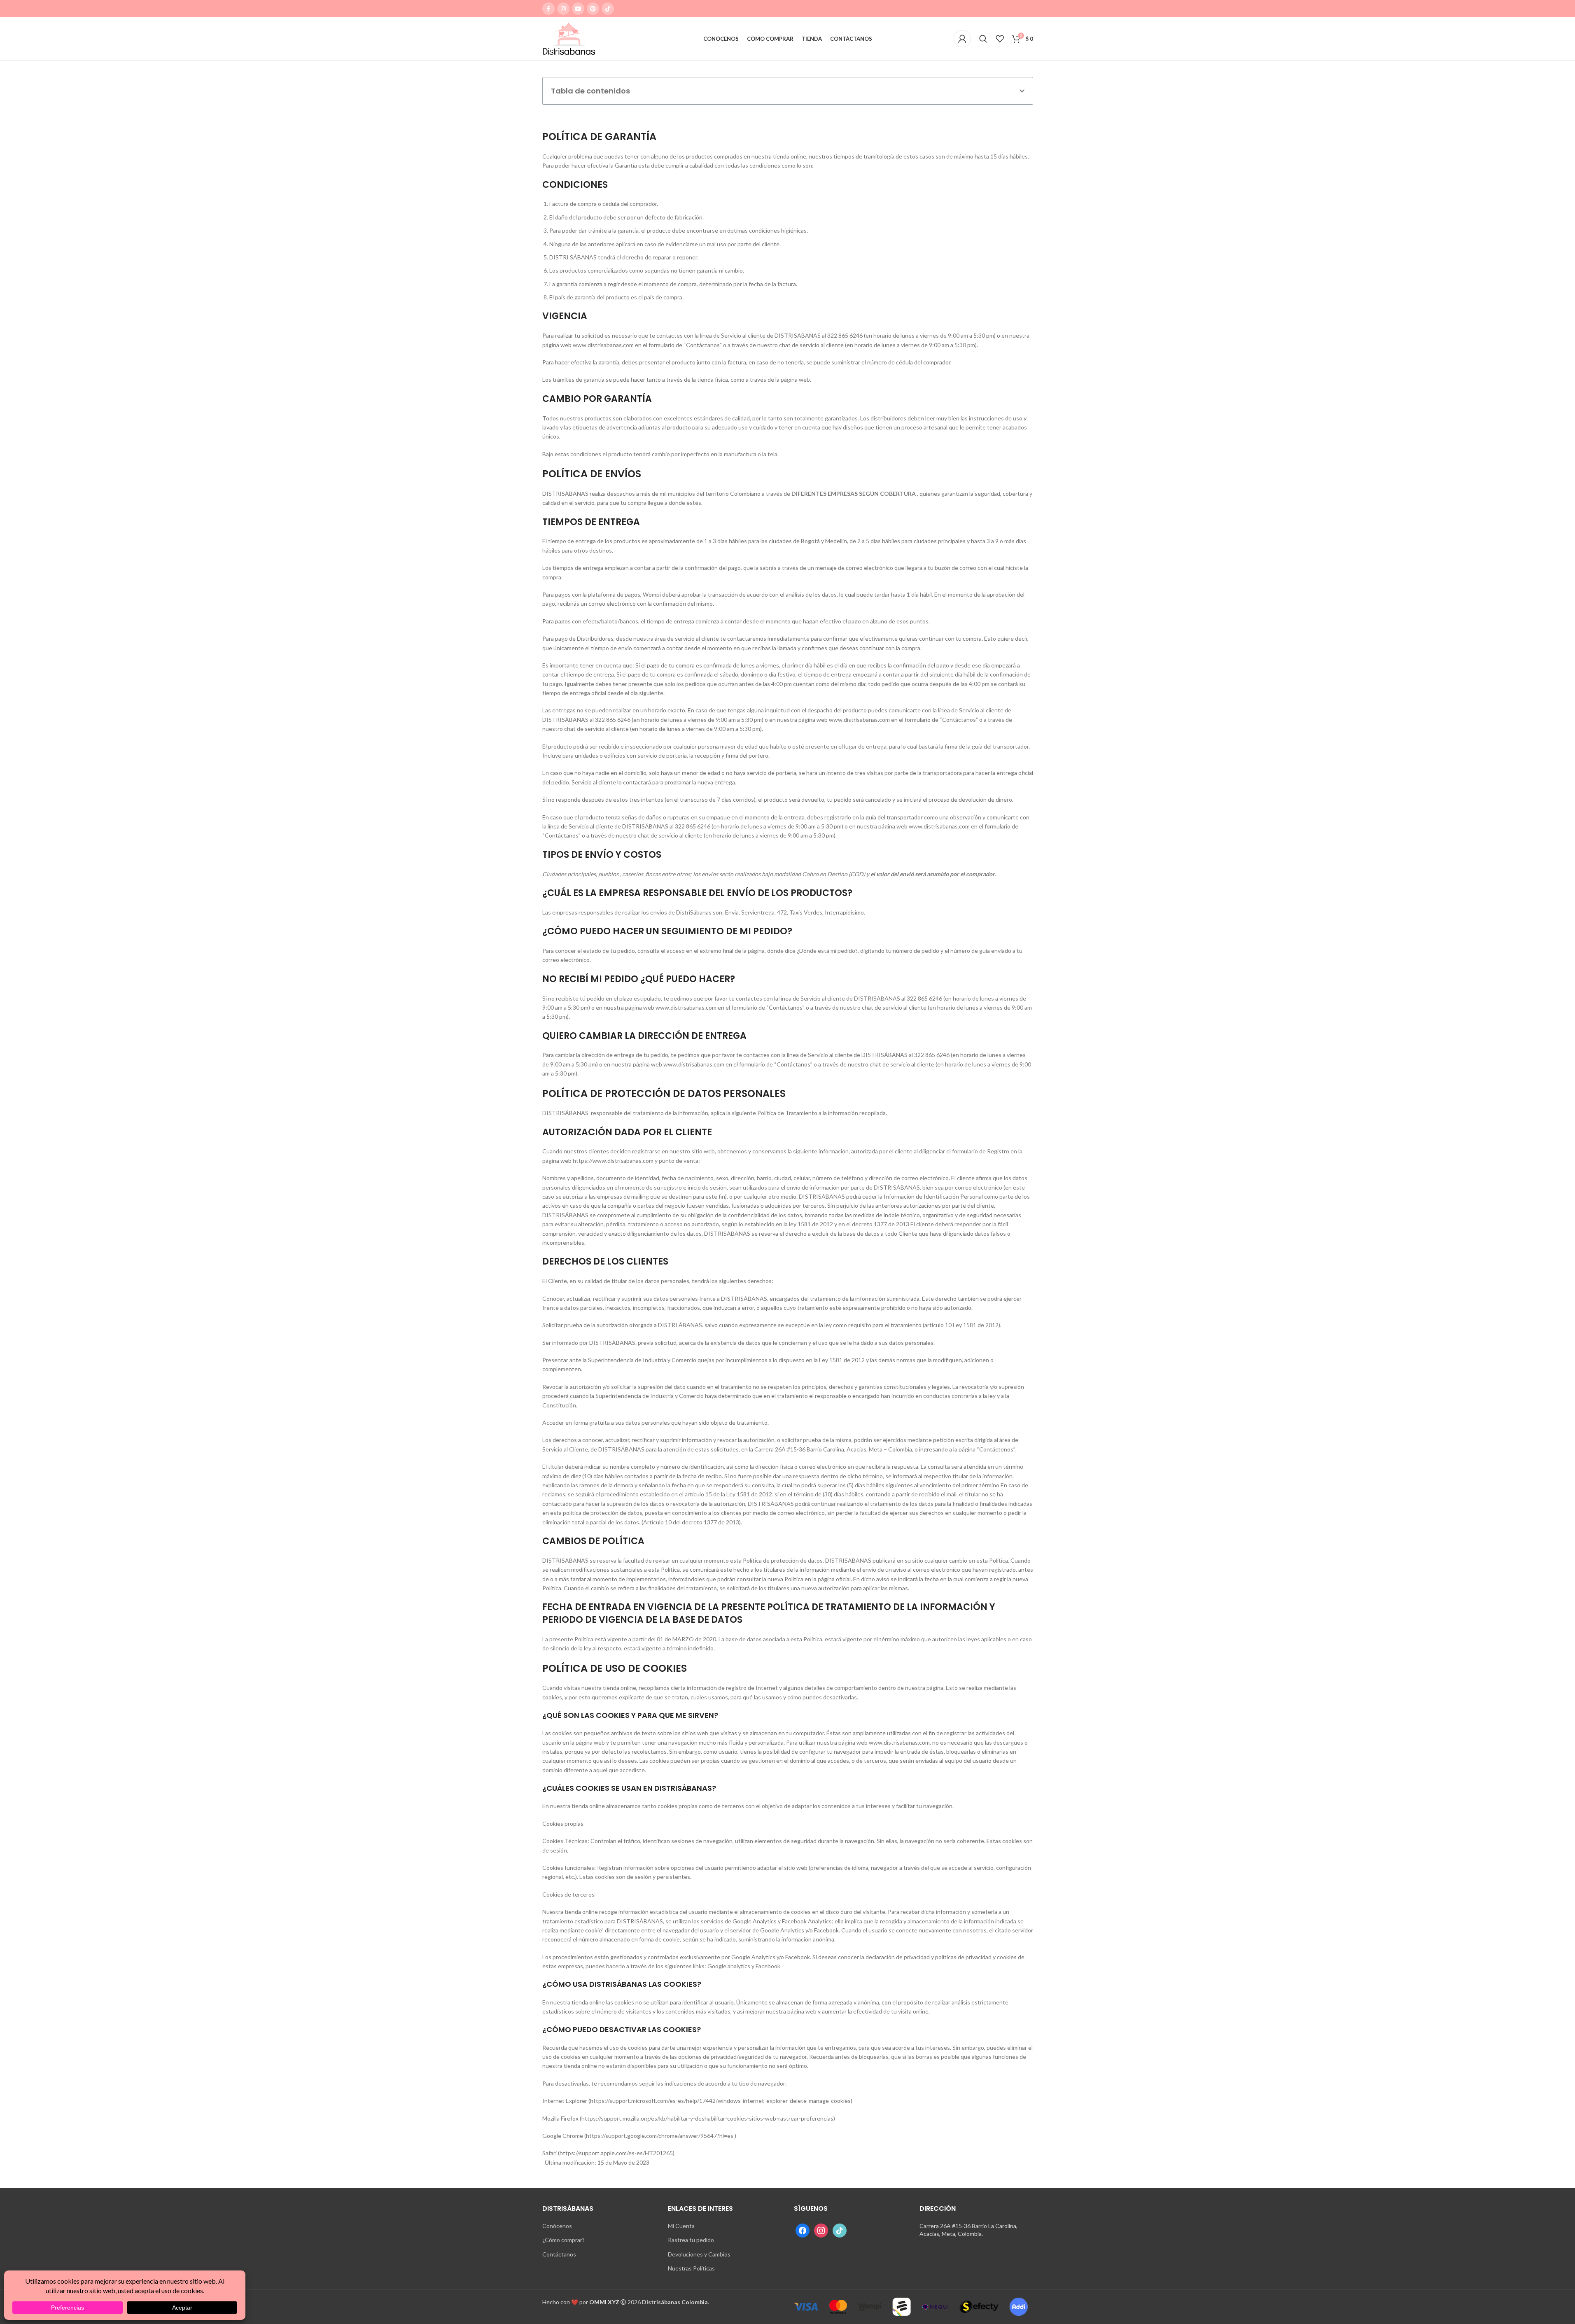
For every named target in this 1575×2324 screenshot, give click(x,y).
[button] (1022, 91)
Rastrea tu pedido (691, 2240)
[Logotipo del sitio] (569, 38)
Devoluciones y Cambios (699, 2254)
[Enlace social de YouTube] (578, 9)
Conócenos (557, 2226)
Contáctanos (559, 2254)
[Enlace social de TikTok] (608, 9)
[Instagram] (821, 2229)
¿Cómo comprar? (563, 2240)
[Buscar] (983, 39)
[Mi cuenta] (962, 39)
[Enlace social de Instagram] (563, 9)
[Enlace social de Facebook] (548, 9)
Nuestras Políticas (691, 2268)
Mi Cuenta (681, 2226)
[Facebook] (803, 2229)
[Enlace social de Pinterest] (593, 9)
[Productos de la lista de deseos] (1000, 39)
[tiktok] (840, 2229)
